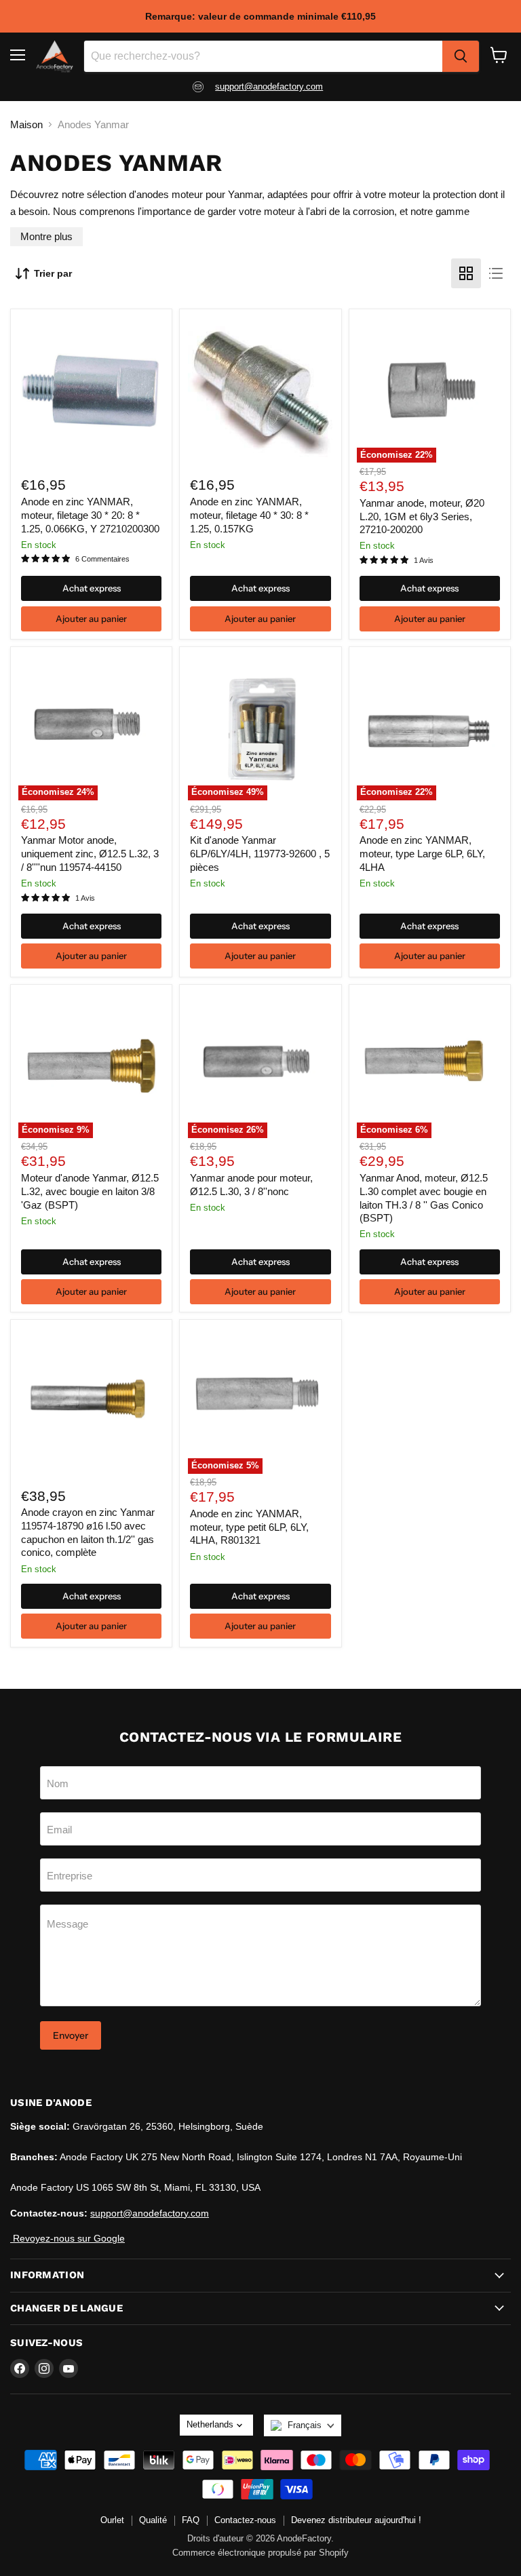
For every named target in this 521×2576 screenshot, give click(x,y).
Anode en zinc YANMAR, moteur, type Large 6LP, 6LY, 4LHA (422, 853)
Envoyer (71, 2035)
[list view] (496, 273)
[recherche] (461, 56)
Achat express (92, 588)
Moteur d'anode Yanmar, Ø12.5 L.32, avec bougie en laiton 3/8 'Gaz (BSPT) (90, 1191)
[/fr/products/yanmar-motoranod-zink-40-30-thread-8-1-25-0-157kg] (261, 390)
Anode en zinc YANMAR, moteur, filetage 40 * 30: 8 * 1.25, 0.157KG (249, 515)
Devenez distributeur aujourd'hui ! (356, 2520)
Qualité (153, 2520)
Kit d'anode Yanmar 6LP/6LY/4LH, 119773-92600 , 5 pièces (260, 853)
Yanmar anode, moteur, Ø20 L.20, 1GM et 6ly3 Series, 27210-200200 (422, 516)
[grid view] (466, 273)
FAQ (191, 2520)
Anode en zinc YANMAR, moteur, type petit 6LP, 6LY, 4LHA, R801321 (249, 1527)
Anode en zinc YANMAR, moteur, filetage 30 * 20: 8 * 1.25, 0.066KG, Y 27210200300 (90, 515)
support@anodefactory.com (269, 86)
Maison (26, 124)
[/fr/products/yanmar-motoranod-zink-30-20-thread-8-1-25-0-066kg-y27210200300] (91, 390)
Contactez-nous (245, 2520)
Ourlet (112, 2520)
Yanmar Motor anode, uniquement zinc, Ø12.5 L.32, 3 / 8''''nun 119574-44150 (90, 853)
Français (305, 2425)
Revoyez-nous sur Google (67, 2238)
